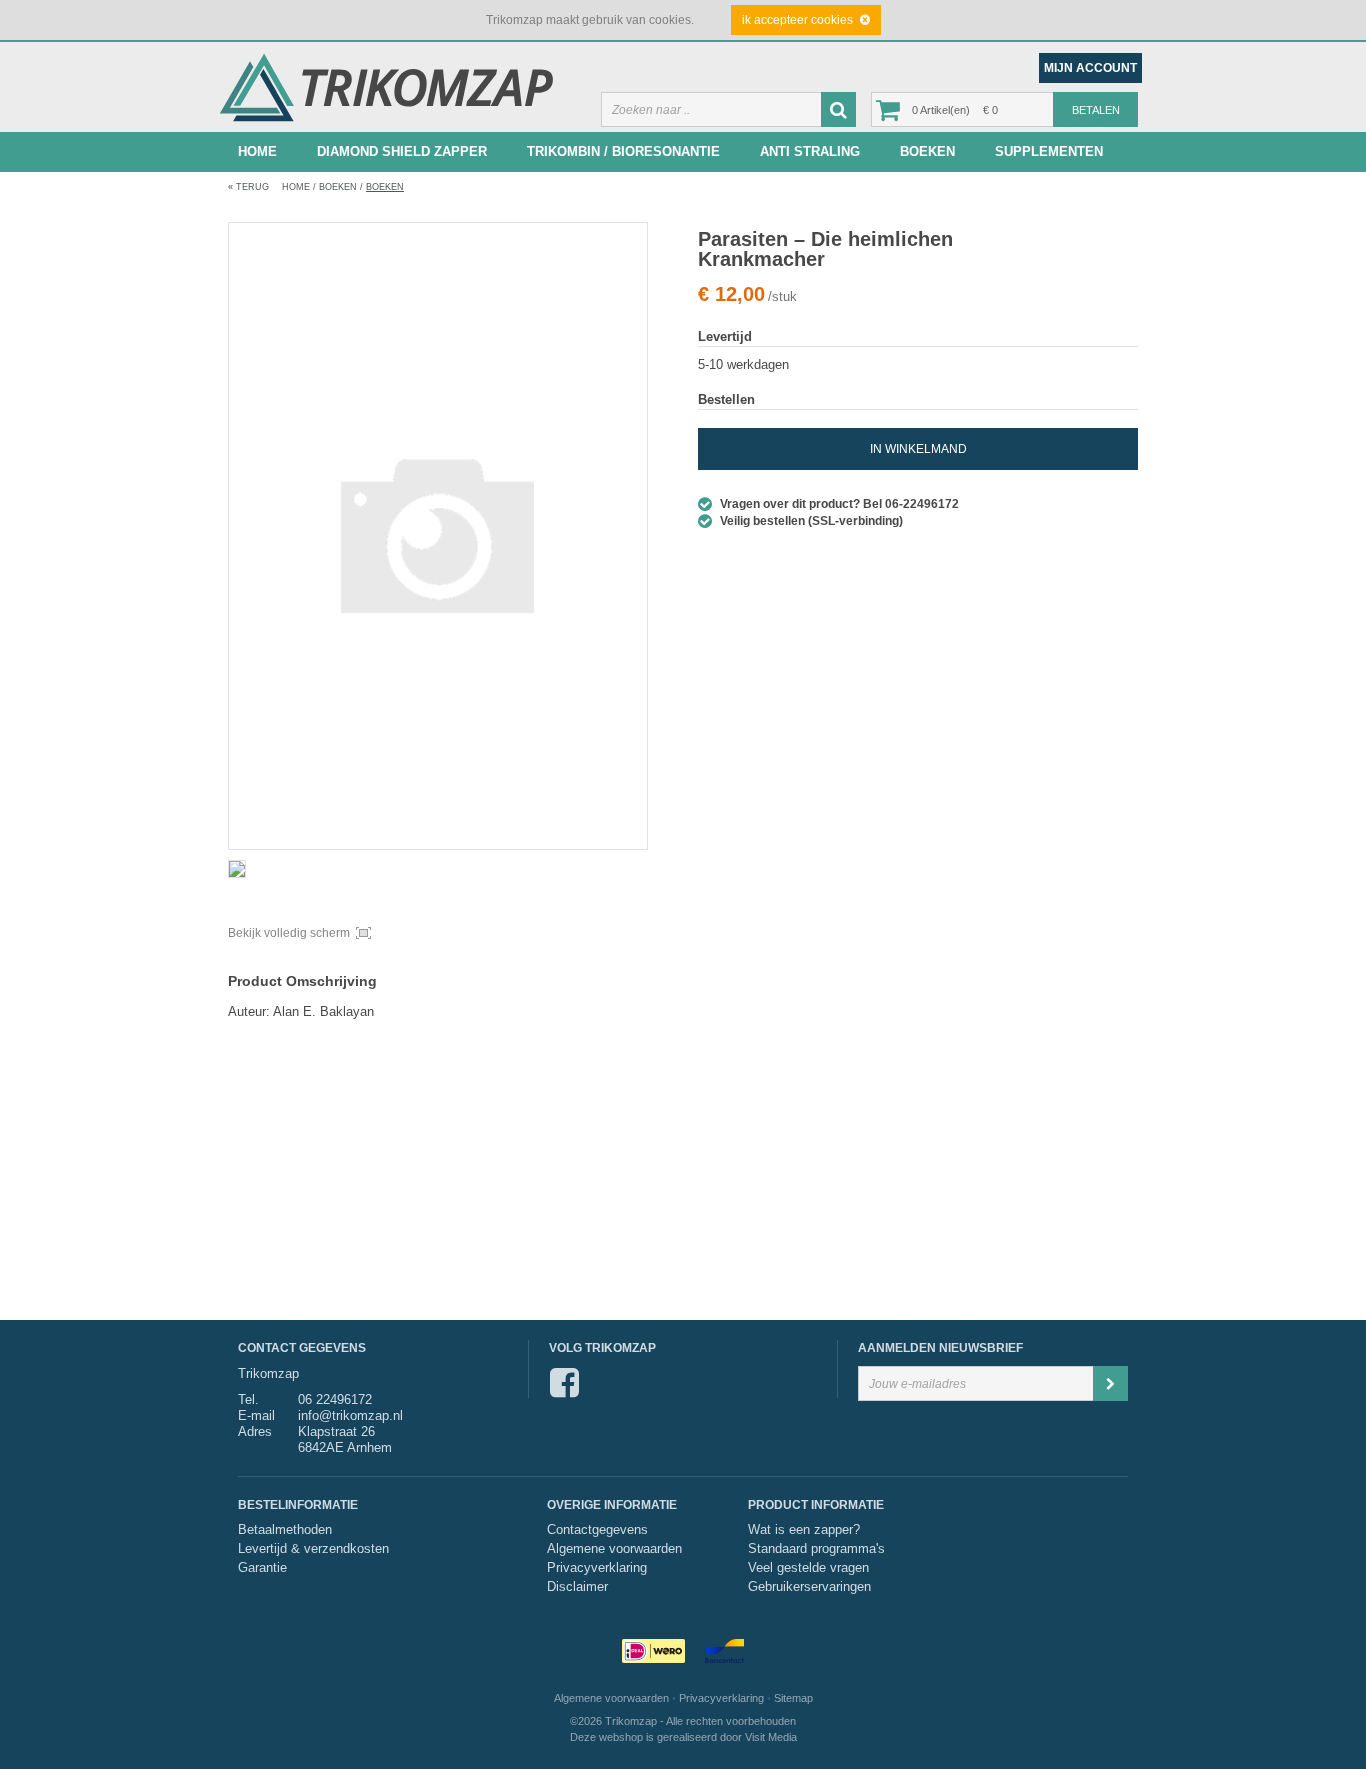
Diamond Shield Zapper (402, 151)
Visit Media (771, 1737)
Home (257, 151)
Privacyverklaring (597, 1568)
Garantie (262, 1568)
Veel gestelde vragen (808, 1568)
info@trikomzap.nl (350, 1415)
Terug (248, 187)
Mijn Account (1090, 68)
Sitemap (793, 1698)
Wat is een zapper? (804, 1530)
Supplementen (1049, 151)
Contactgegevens (597, 1530)
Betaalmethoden (285, 1530)
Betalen (1096, 110)
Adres (255, 1431)
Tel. (248, 1399)
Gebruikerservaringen (809, 1587)
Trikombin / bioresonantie (623, 151)
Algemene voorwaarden (614, 1549)
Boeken (927, 151)
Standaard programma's (816, 1549)
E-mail (256, 1415)
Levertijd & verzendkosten (313, 1549)
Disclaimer (577, 1587)
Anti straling (810, 151)
